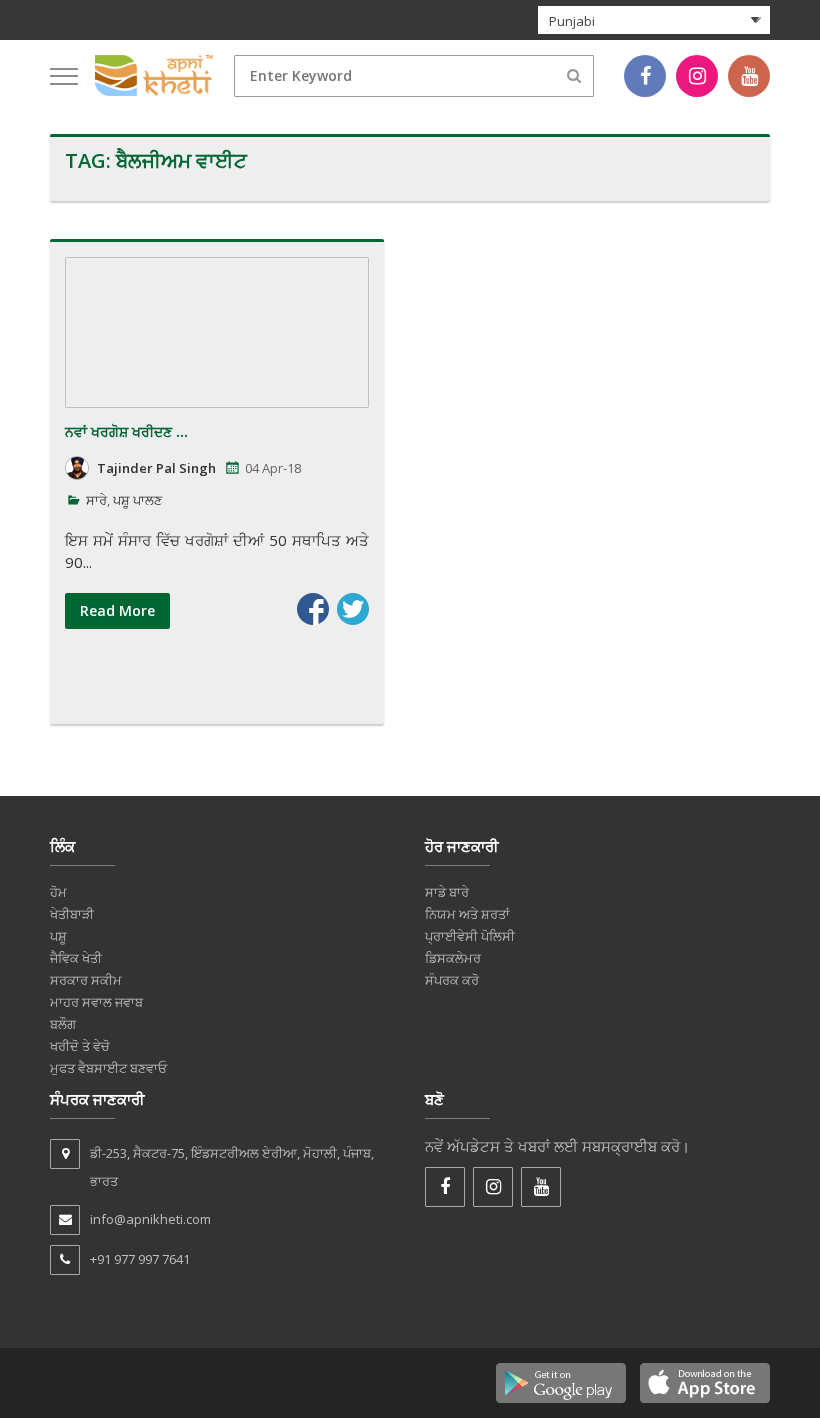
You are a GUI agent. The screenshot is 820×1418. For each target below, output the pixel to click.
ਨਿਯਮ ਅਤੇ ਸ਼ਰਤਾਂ (467, 914)
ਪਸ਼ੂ (58, 936)
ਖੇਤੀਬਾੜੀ (72, 914)
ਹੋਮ (58, 892)
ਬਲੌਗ (63, 1024)
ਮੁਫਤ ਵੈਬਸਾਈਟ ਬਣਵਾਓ (108, 1068)
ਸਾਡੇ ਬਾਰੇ (447, 892)
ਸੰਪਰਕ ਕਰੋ (452, 980)
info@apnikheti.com (150, 1219)
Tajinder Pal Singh (156, 468)
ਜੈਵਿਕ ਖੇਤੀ (76, 958)
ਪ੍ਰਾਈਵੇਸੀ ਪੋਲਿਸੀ (470, 936)
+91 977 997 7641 (140, 1259)
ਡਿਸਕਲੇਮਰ (453, 958)
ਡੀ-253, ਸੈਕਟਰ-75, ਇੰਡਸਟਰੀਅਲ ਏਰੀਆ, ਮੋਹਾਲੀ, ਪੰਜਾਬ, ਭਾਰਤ (232, 1167)
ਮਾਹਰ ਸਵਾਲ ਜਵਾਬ (96, 1002)
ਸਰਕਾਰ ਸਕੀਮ (86, 980)
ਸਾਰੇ (96, 500)
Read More (117, 610)
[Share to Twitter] (353, 609)
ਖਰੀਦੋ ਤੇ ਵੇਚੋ (80, 1046)
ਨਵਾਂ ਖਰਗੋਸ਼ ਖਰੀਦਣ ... (126, 431)
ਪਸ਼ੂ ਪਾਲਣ (137, 500)
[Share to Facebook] (313, 609)
